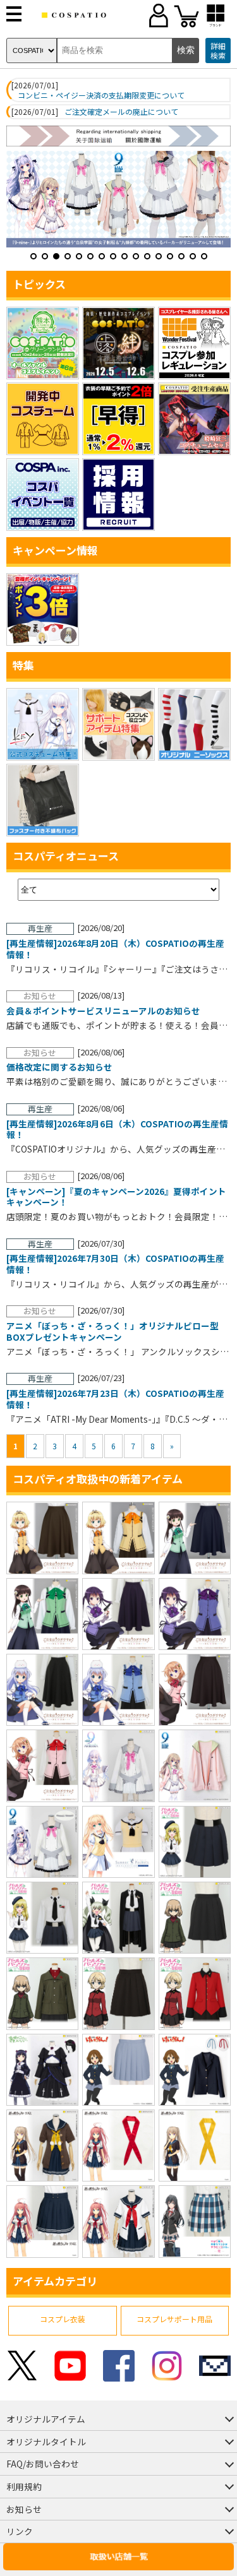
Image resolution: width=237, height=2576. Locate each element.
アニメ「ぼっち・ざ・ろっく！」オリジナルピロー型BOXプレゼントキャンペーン (112, 1332)
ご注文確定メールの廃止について (121, 112)
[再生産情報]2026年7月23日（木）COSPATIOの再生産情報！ (115, 1399)
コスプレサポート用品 (174, 2319)
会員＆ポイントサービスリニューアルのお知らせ (103, 1011)
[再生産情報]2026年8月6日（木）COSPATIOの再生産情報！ (117, 1130)
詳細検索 (218, 51)
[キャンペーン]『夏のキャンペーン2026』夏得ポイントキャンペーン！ (116, 1197)
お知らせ (24, 2509)
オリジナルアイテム (46, 2419)
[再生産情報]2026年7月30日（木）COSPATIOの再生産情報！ (115, 1264)
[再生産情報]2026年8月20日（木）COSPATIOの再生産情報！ (115, 949)
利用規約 (24, 2486)
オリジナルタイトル (46, 2442)
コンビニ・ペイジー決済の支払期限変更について (101, 95)
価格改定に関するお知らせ (59, 1067)
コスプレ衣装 (63, 2319)
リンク (20, 2531)
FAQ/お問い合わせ (43, 2464)
